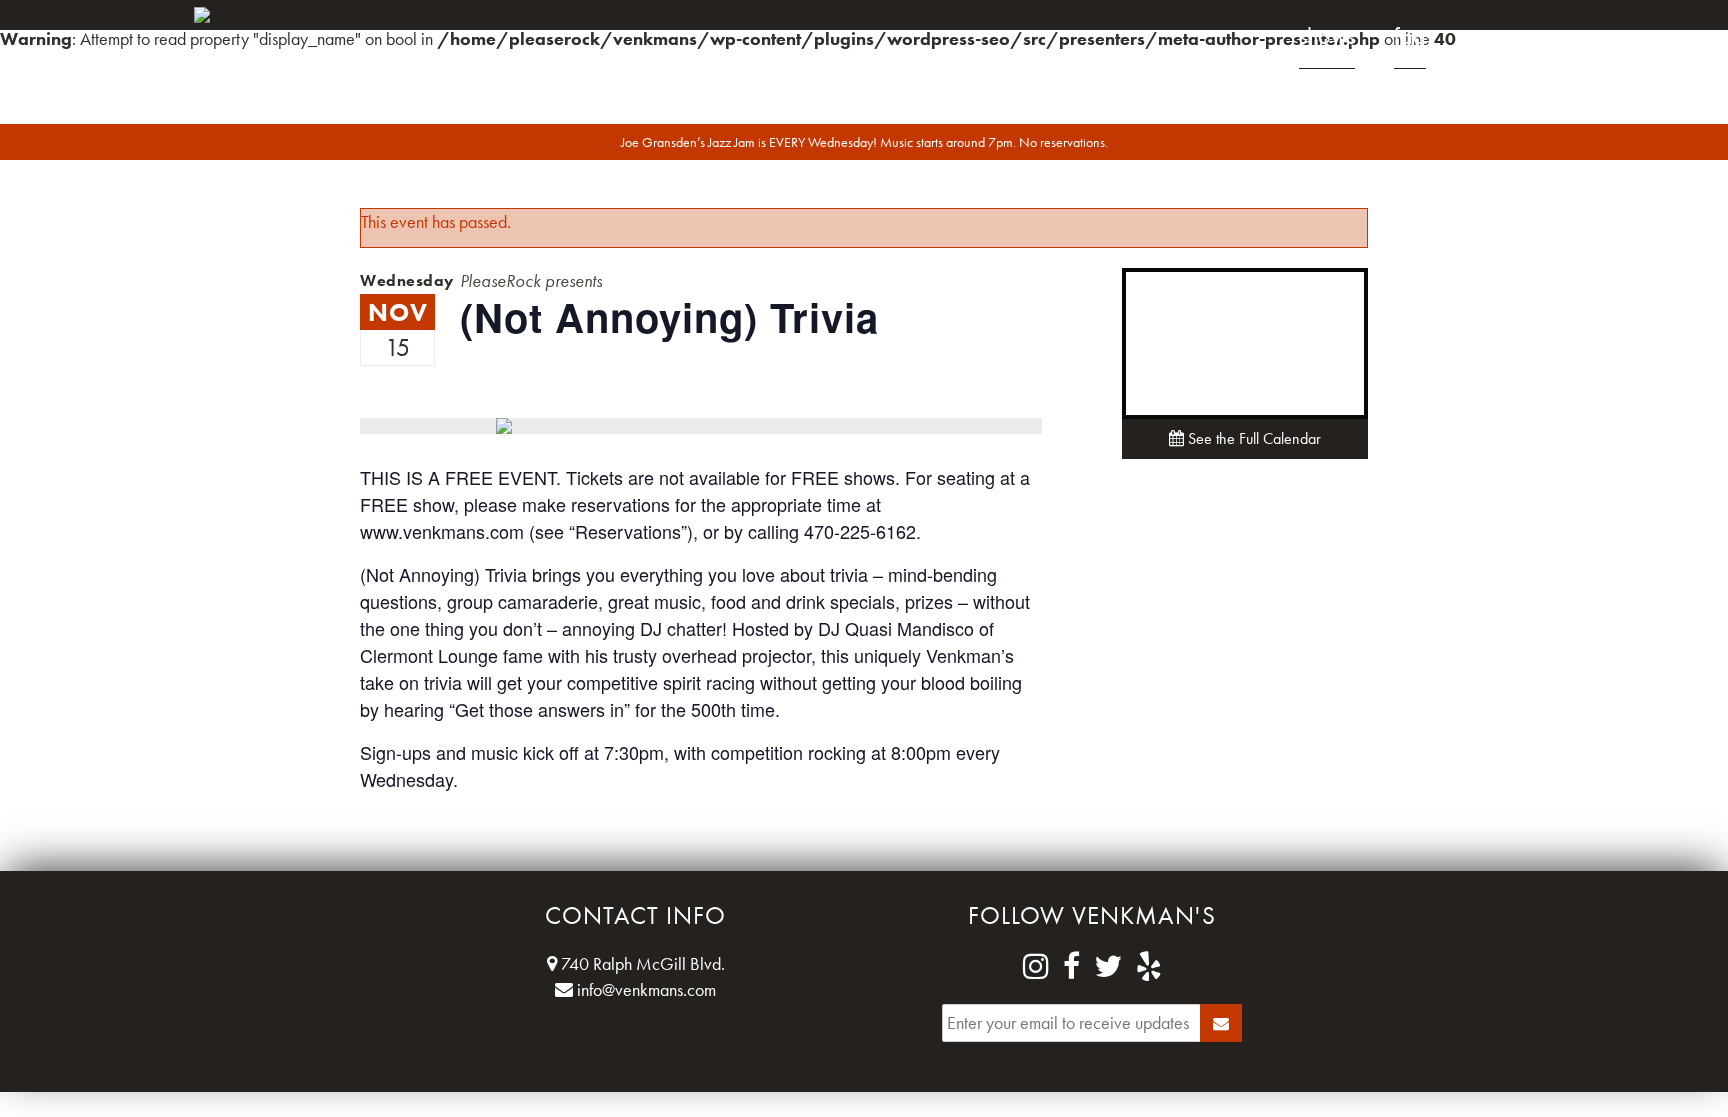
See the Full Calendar (1252, 438)
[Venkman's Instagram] (1036, 967)
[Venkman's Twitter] (1108, 967)
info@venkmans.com (644, 989)
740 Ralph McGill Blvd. (641, 963)
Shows (1327, 36)
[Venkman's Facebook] (1071, 967)
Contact (1499, 36)
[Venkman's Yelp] (1149, 967)
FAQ (1410, 36)
